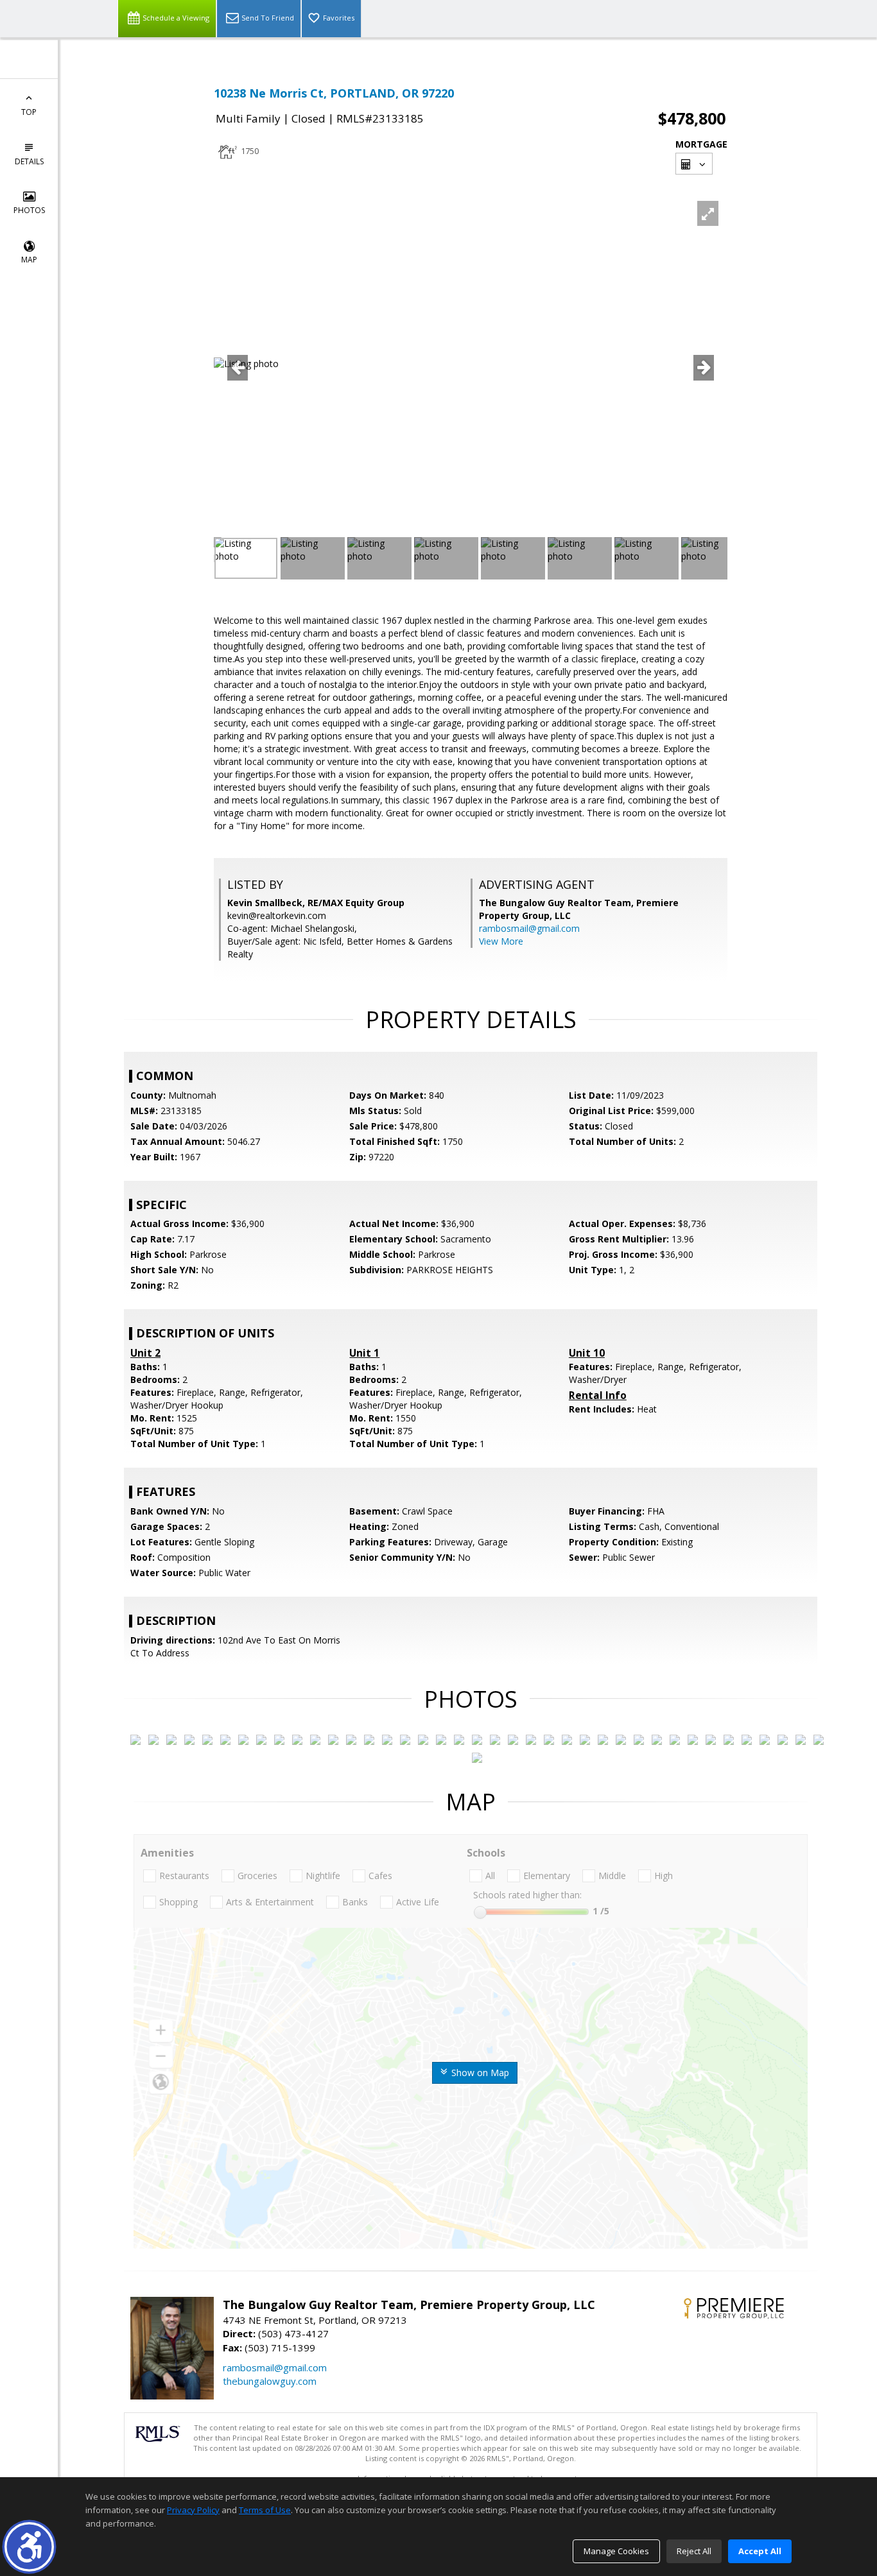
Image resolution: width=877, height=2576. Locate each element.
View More (501, 941)
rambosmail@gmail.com (529, 928)
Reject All (694, 2551)
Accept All (760, 2551)
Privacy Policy (193, 2510)
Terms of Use (265, 2510)
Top (29, 112)
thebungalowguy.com (270, 2381)
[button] (29, 2547)
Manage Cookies (616, 2551)
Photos (29, 210)
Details (29, 161)
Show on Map (479, 2073)
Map (29, 260)
